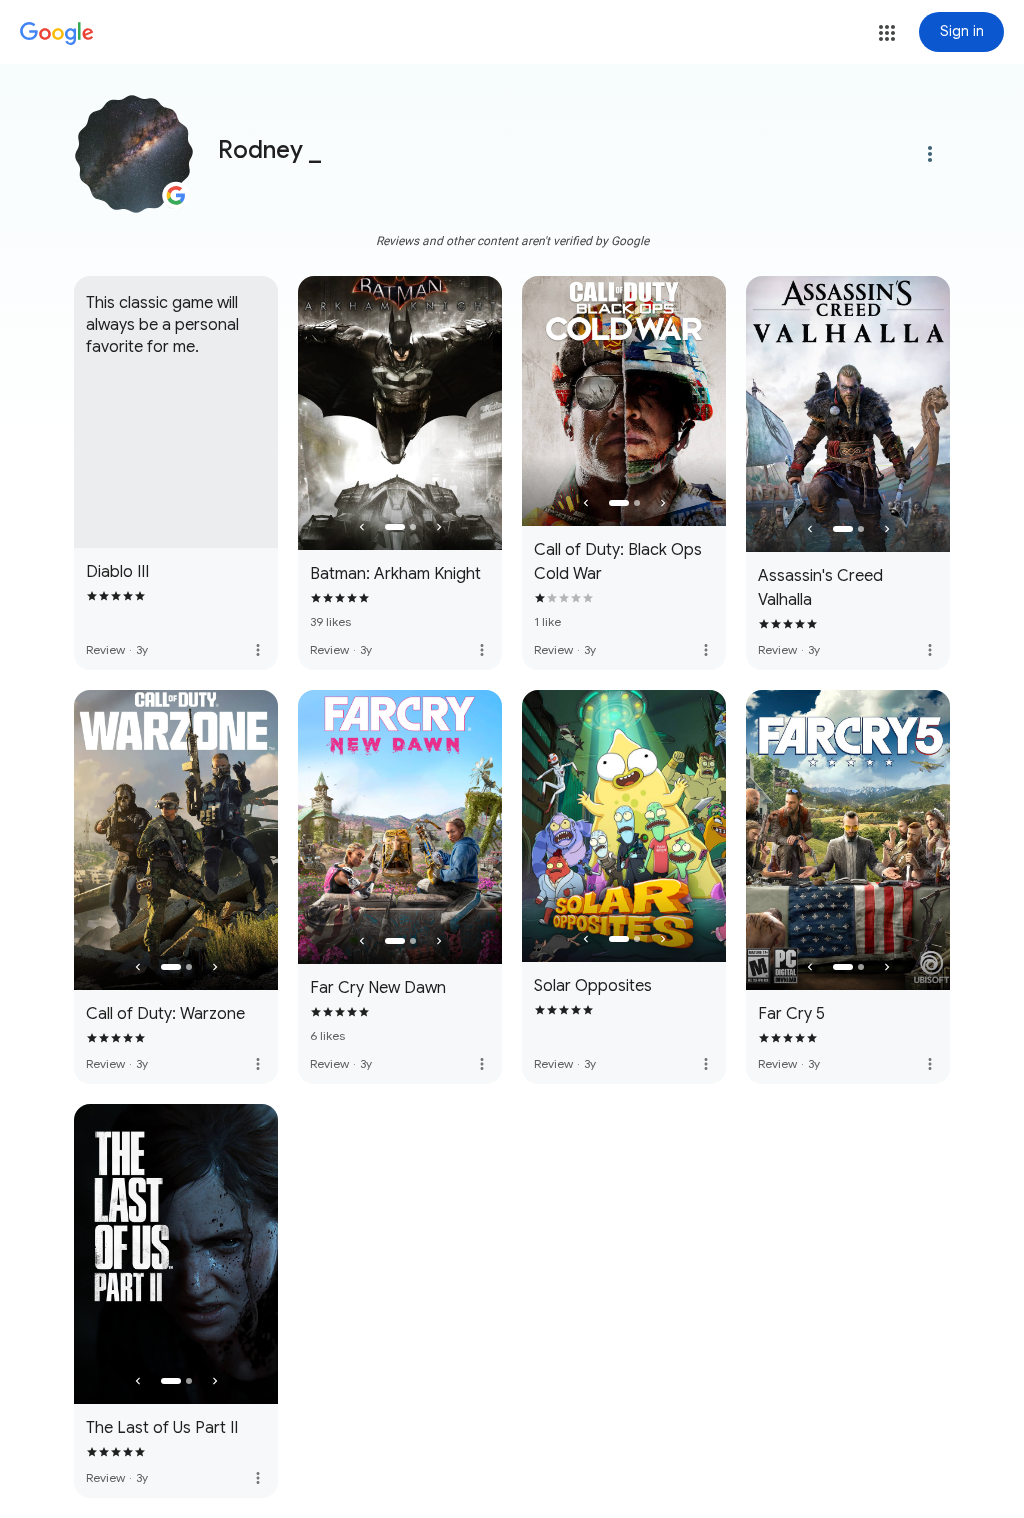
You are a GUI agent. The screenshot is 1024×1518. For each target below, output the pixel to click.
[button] (887, 33)
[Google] (57, 34)
